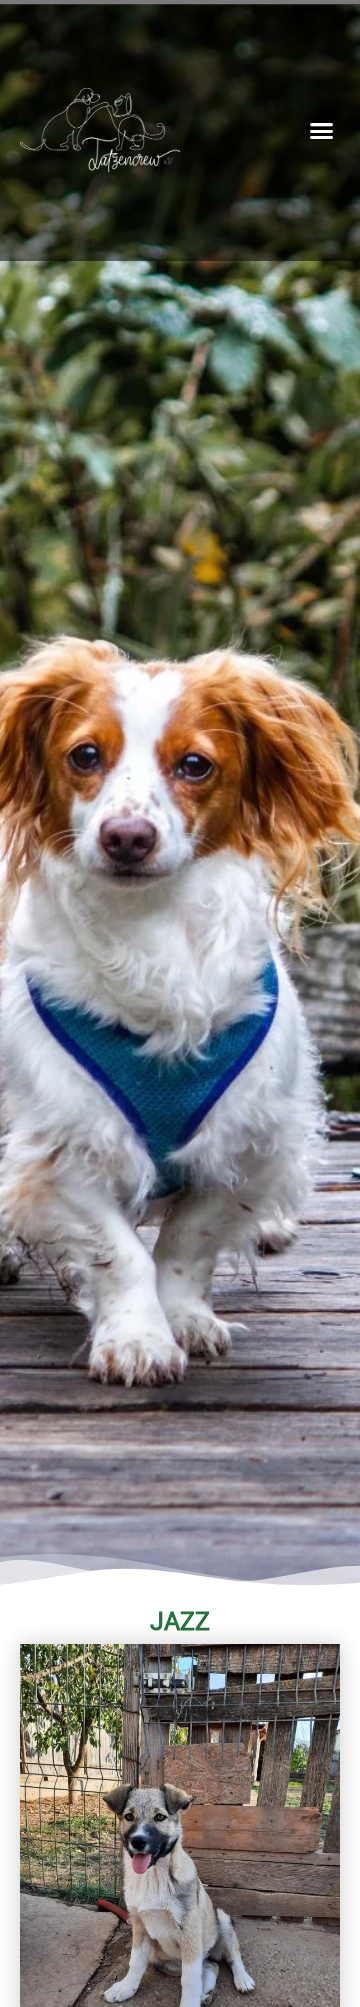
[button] (322, 131)
